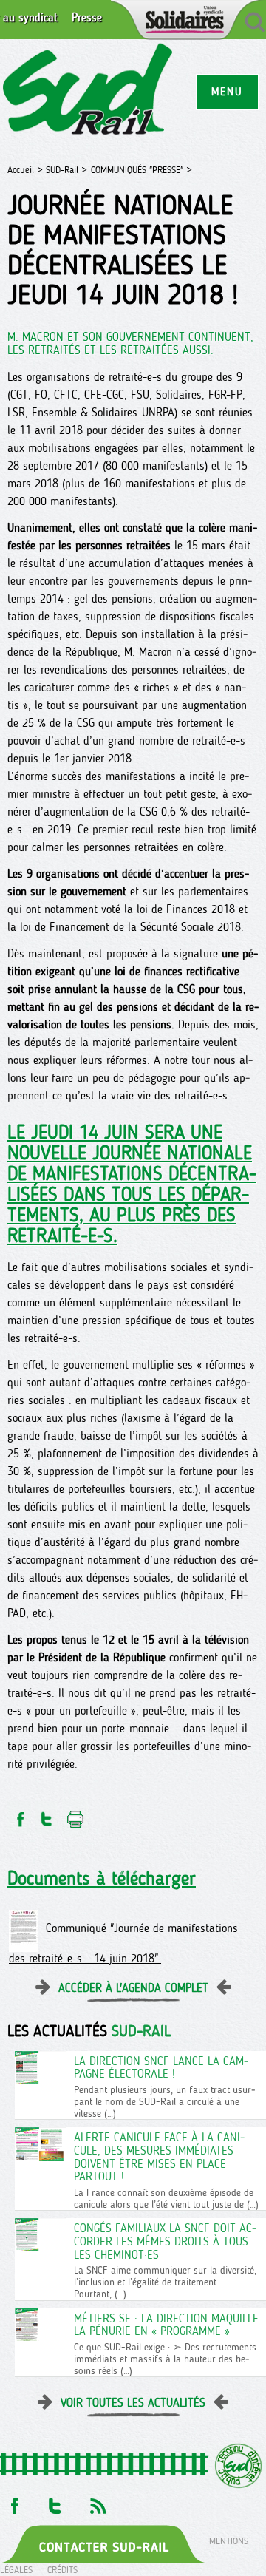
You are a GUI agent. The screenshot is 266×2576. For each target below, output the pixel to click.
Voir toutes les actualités (133, 2403)
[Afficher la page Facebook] (13, 2502)
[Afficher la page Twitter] (55, 2502)
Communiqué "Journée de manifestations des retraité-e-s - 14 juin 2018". (123, 1943)
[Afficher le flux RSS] (98, 2502)
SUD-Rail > (66, 170)
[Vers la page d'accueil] (88, 91)
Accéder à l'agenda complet (133, 1988)
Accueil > (27, 170)
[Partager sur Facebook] (19, 1815)
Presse (87, 18)
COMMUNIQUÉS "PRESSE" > (141, 170)
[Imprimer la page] (76, 1815)
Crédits (62, 2570)
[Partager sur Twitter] (47, 1815)
